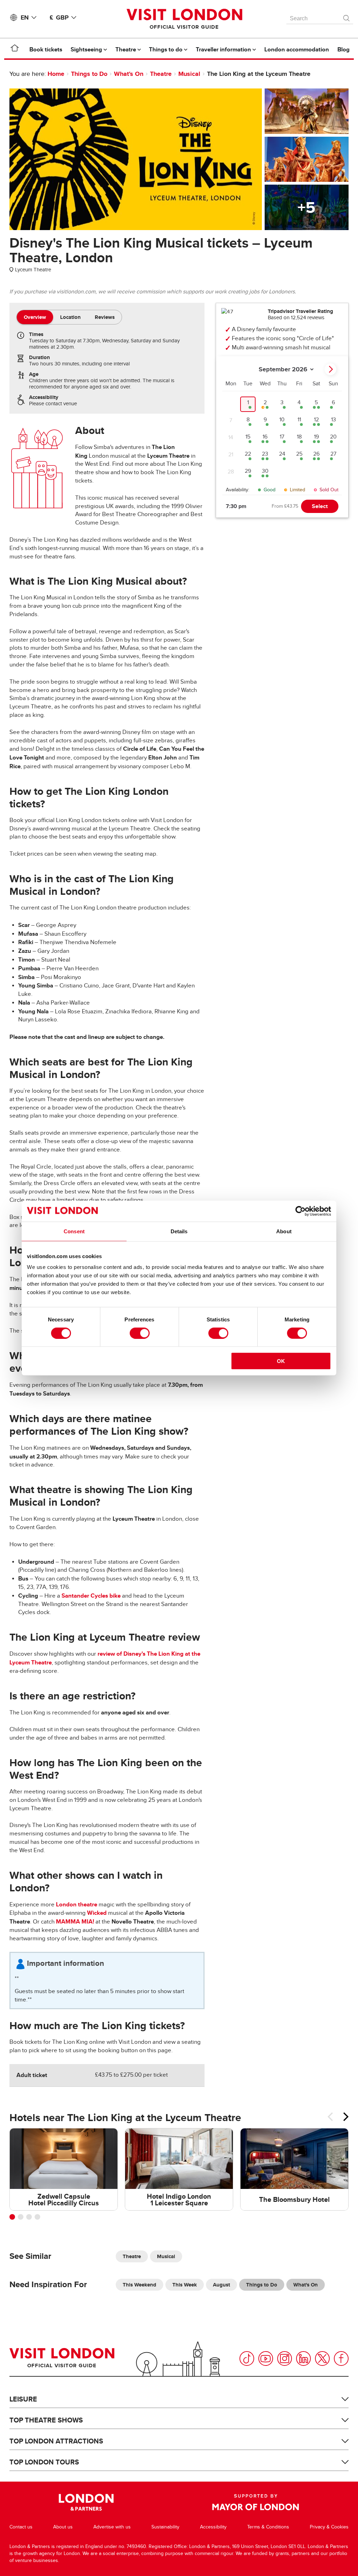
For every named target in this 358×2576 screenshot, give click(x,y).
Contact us (21, 2527)
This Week (185, 2285)
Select (320, 506)
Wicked (97, 1913)
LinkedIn (303, 2359)
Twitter (322, 2359)
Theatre (161, 74)
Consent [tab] (74, 1231)
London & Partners (86, 2502)
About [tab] (284, 1231)
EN (25, 17)
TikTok (247, 2359)
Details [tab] (179, 1231)
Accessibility (213, 2527)
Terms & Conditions (268, 2527)
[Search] (347, 16)
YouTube (266, 2359)
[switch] (140, 1333)
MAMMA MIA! (75, 1922)
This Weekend (139, 2285)
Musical (189, 74)
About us (63, 2527)
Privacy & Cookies (329, 2527)
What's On (129, 74)
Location (70, 317)
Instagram (285, 2359)
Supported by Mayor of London (256, 2502)
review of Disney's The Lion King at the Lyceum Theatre (105, 1658)
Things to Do (89, 74)
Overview (35, 317)
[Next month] (330, 369)
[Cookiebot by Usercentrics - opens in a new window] (300, 1211)
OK (281, 1361)
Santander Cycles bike (91, 1596)
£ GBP (59, 17)
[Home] (15, 49)
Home (56, 74)
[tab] (35, 317)
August (221, 2285)
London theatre (77, 1904)
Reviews (105, 317)
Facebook (341, 2359)
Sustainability (165, 2527)
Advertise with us (112, 2527)
